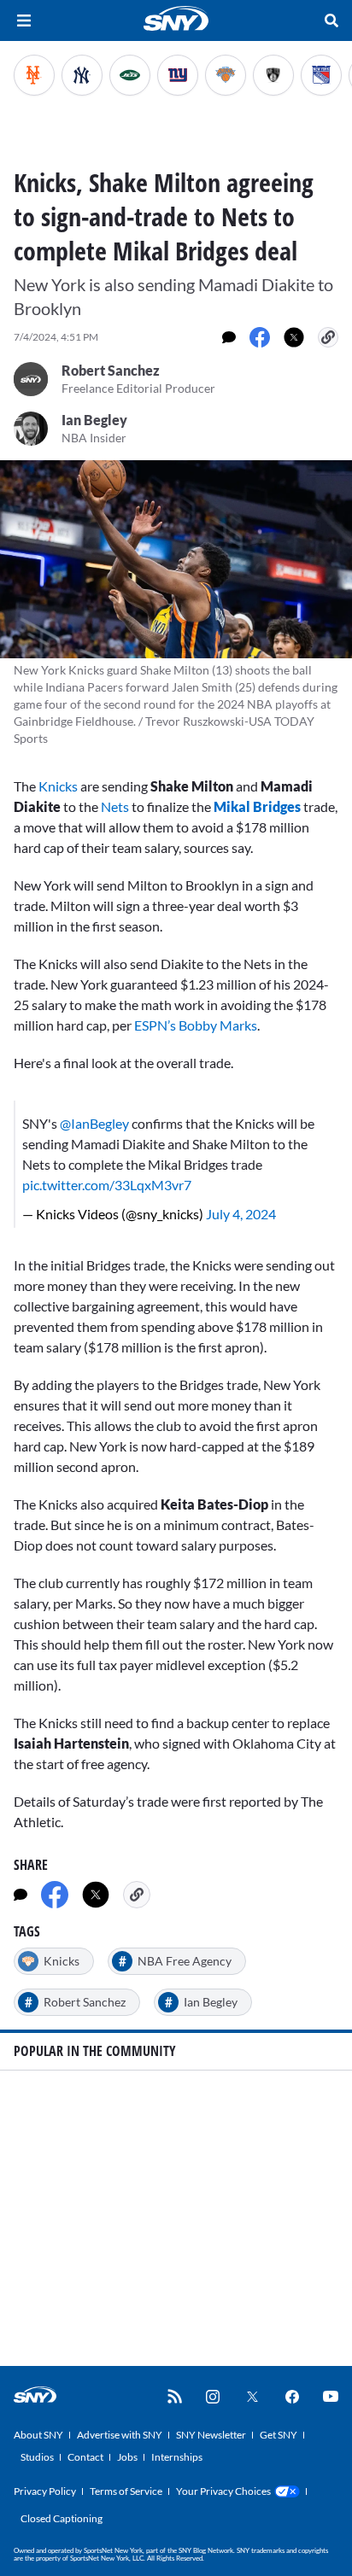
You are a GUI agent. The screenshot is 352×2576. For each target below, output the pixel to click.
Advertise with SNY (120, 2435)
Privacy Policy (45, 2491)
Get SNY (279, 2435)
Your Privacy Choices (223, 2491)
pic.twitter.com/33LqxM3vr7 (107, 1185)
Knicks (58, 786)
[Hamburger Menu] (24, 20)
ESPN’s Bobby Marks (196, 1025)
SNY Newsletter (211, 2435)
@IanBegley (94, 1123)
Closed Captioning (62, 2518)
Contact (85, 2457)
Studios (37, 2457)
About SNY (38, 2435)
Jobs (127, 2457)
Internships (177, 2457)
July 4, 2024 (241, 1214)
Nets (115, 806)
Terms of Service (126, 2491)
